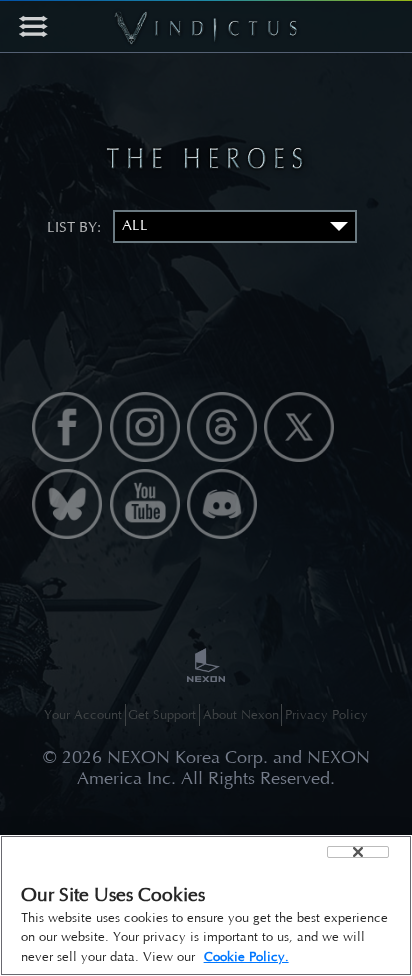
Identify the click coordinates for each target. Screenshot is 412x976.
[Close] (358, 852)
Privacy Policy (326, 714)
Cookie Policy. (246, 956)
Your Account (83, 714)
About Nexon (241, 714)
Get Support (162, 714)
